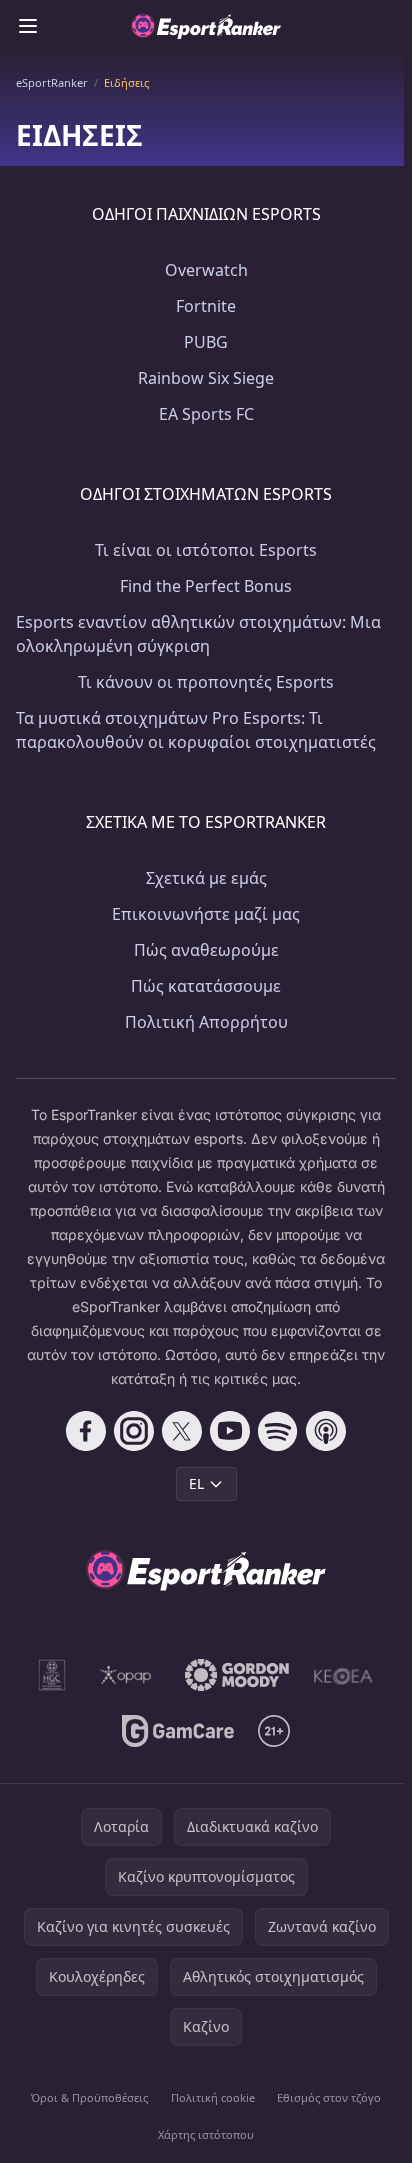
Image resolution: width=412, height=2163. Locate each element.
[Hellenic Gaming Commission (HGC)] (52, 1675)
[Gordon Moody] (237, 1675)
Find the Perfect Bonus (206, 586)
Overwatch (206, 270)
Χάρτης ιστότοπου (206, 2134)
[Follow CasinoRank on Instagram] (134, 1431)
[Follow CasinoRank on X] (182, 1431)
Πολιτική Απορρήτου (206, 1022)
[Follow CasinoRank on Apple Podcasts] (326, 1431)
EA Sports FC (206, 414)
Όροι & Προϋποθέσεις (89, 2097)
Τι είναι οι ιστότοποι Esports (206, 550)
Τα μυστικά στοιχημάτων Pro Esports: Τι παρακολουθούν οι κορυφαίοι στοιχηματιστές (196, 730)
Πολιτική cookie (213, 2097)
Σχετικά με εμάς (206, 878)
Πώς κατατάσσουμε (206, 986)
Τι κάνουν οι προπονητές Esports (206, 682)
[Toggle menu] (28, 26)
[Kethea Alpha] (344, 1675)
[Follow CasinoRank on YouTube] (230, 1431)
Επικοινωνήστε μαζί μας (206, 914)
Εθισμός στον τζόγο (329, 2097)
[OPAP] (125, 1675)
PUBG (206, 342)
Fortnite (206, 306)
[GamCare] (177, 1731)
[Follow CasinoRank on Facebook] (86, 1431)
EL (196, 1483)
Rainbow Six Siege (206, 378)
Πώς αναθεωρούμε (206, 950)
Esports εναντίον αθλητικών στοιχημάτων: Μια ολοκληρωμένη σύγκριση (198, 634)
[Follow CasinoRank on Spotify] (278, 1431)
